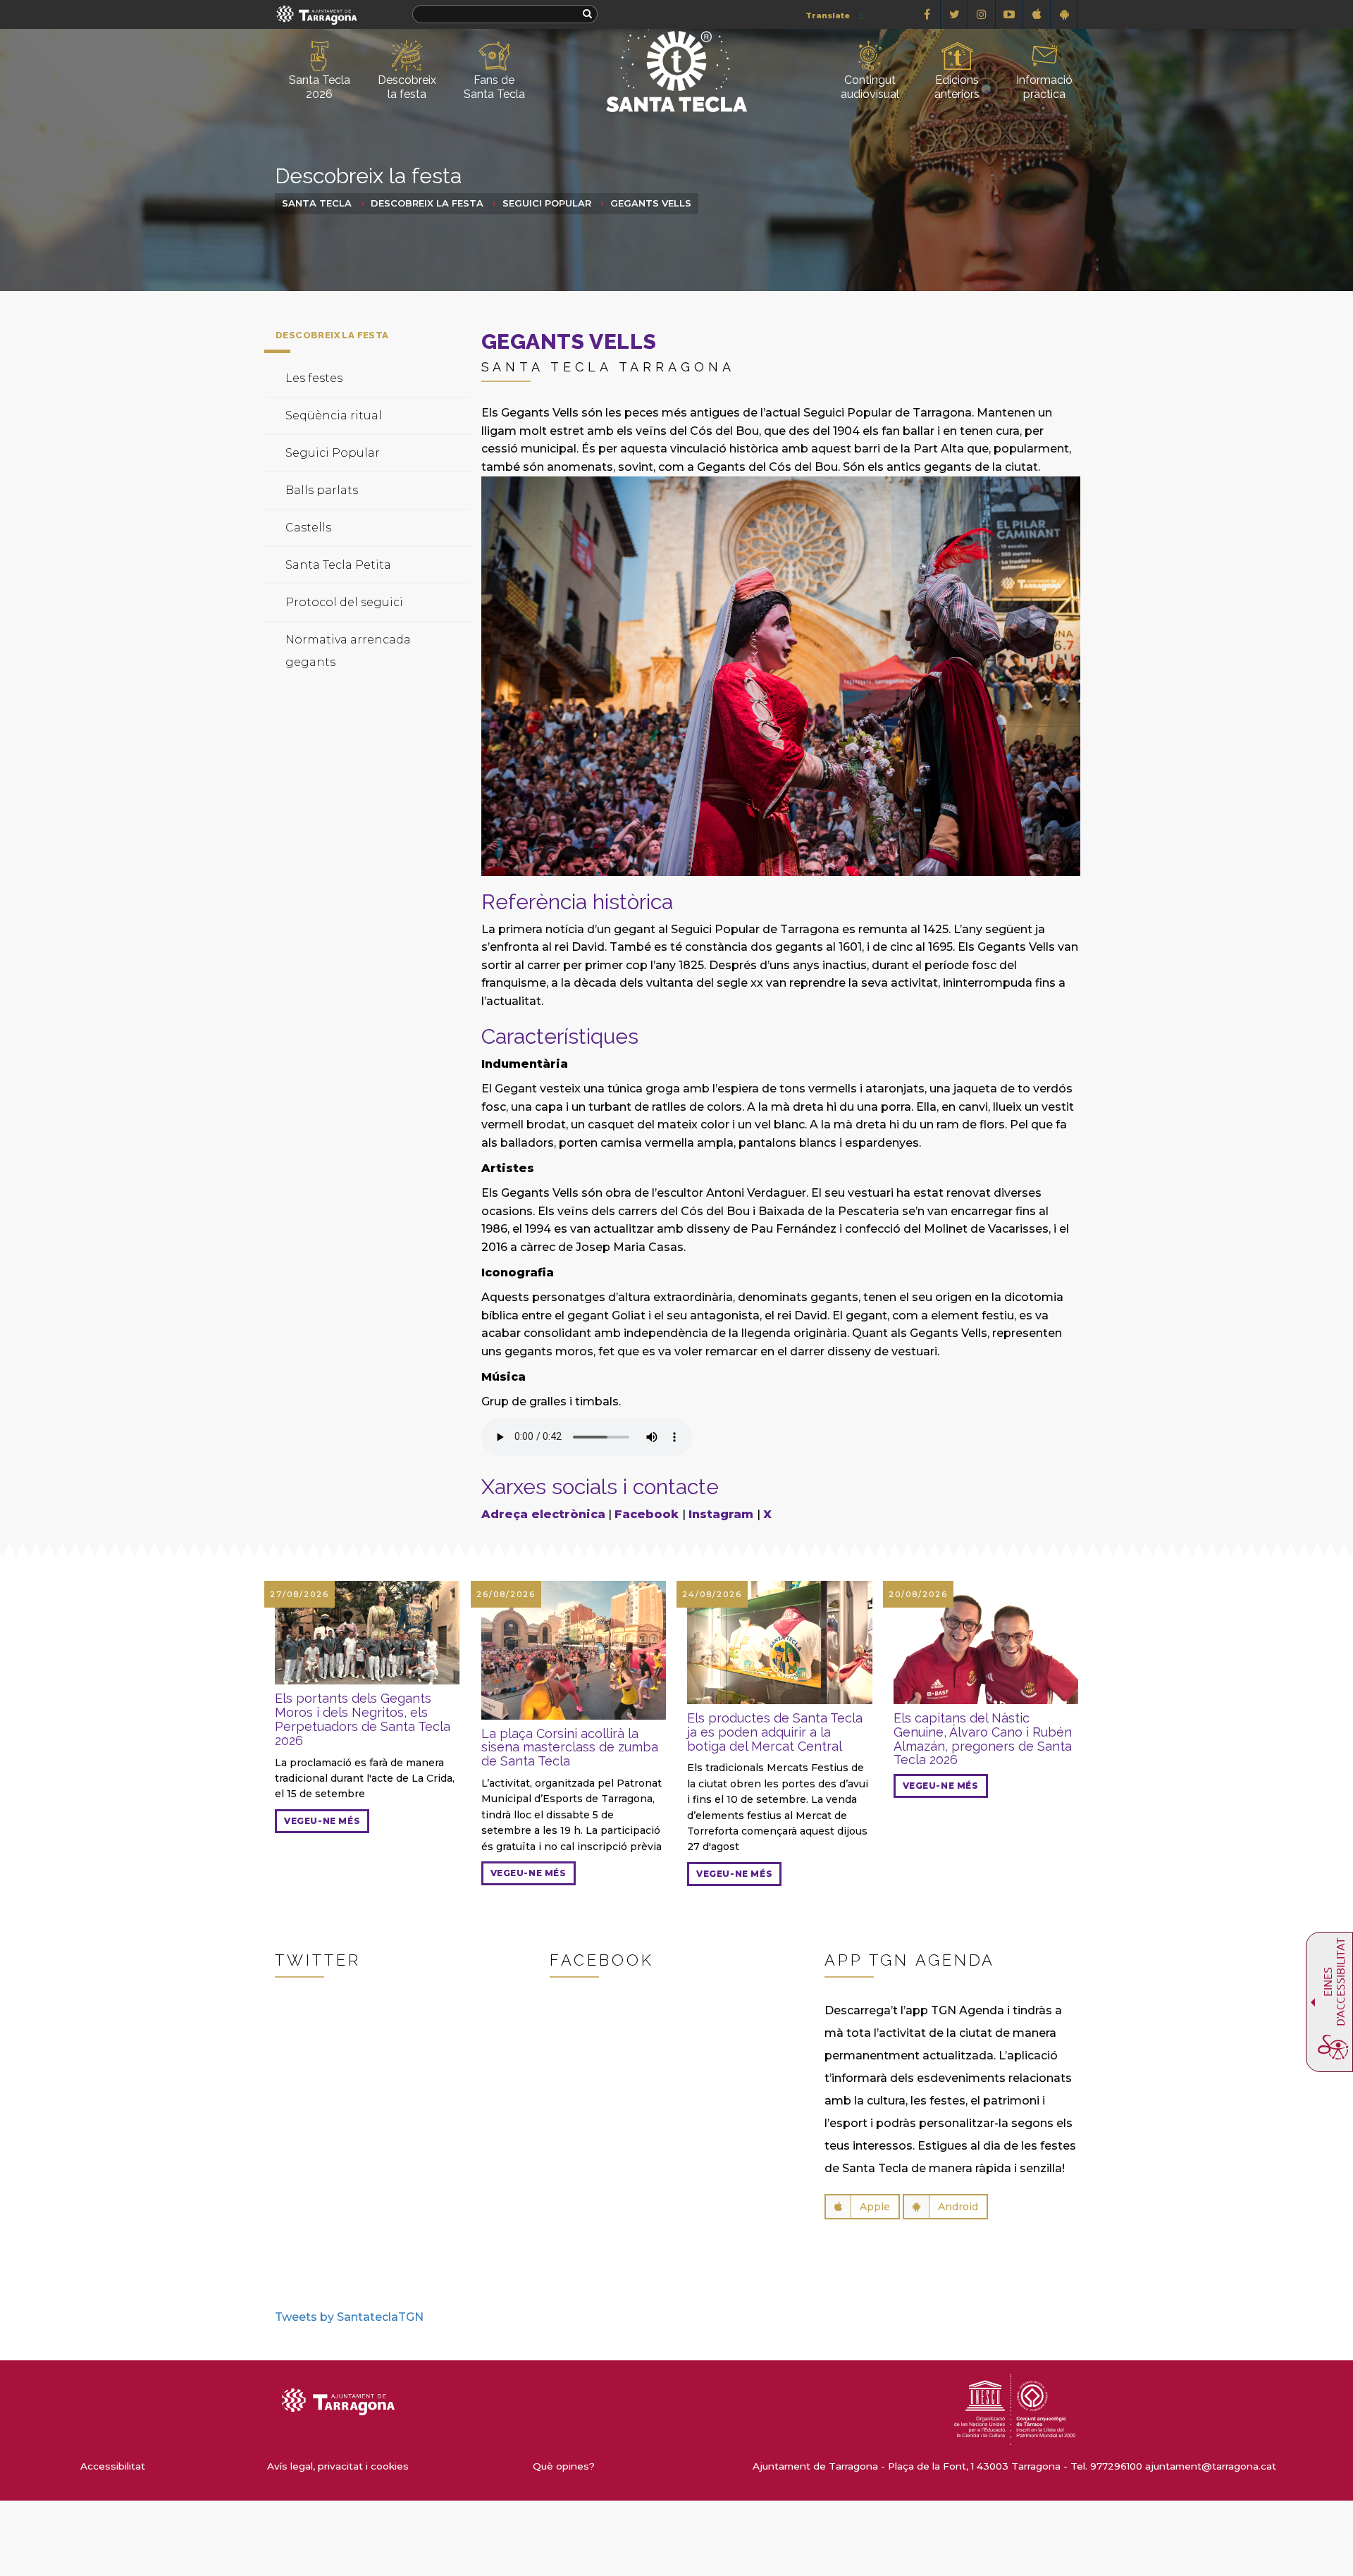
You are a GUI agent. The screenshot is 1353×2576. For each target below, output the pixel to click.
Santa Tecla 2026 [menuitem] (320, 87)
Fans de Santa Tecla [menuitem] (494, 87)
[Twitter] (954, 14)
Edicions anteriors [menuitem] (957, 87)
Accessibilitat (113, 2466)
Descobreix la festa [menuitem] (407, 87)
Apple (875, 2207)
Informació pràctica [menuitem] (1044, 87)
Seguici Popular (547, 203)
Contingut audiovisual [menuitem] (870, 87)
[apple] (1037, 14)
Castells (308, 528)
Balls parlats (322, 490)
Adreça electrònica (543, 1514)
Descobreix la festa (427, 203)
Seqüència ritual (334, 415)
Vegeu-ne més (322, 1821)
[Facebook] (927, 14)
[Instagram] (982, 14)
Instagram (723, 1514)
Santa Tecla (317, 203)
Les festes (314, 378)
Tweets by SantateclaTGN (349, 2317)
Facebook (648, 1514)
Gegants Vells (651, 203)
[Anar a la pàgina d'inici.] (676, 47)
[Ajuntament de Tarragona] (317, 14)
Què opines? (564, 2466)
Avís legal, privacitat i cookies (338, 2466)
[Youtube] (1009, 14)
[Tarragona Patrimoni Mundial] (1015, 2409)
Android (958, 2207)
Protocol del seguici (344, 602)
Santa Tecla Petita (338, 565)
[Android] (1064, 14)
